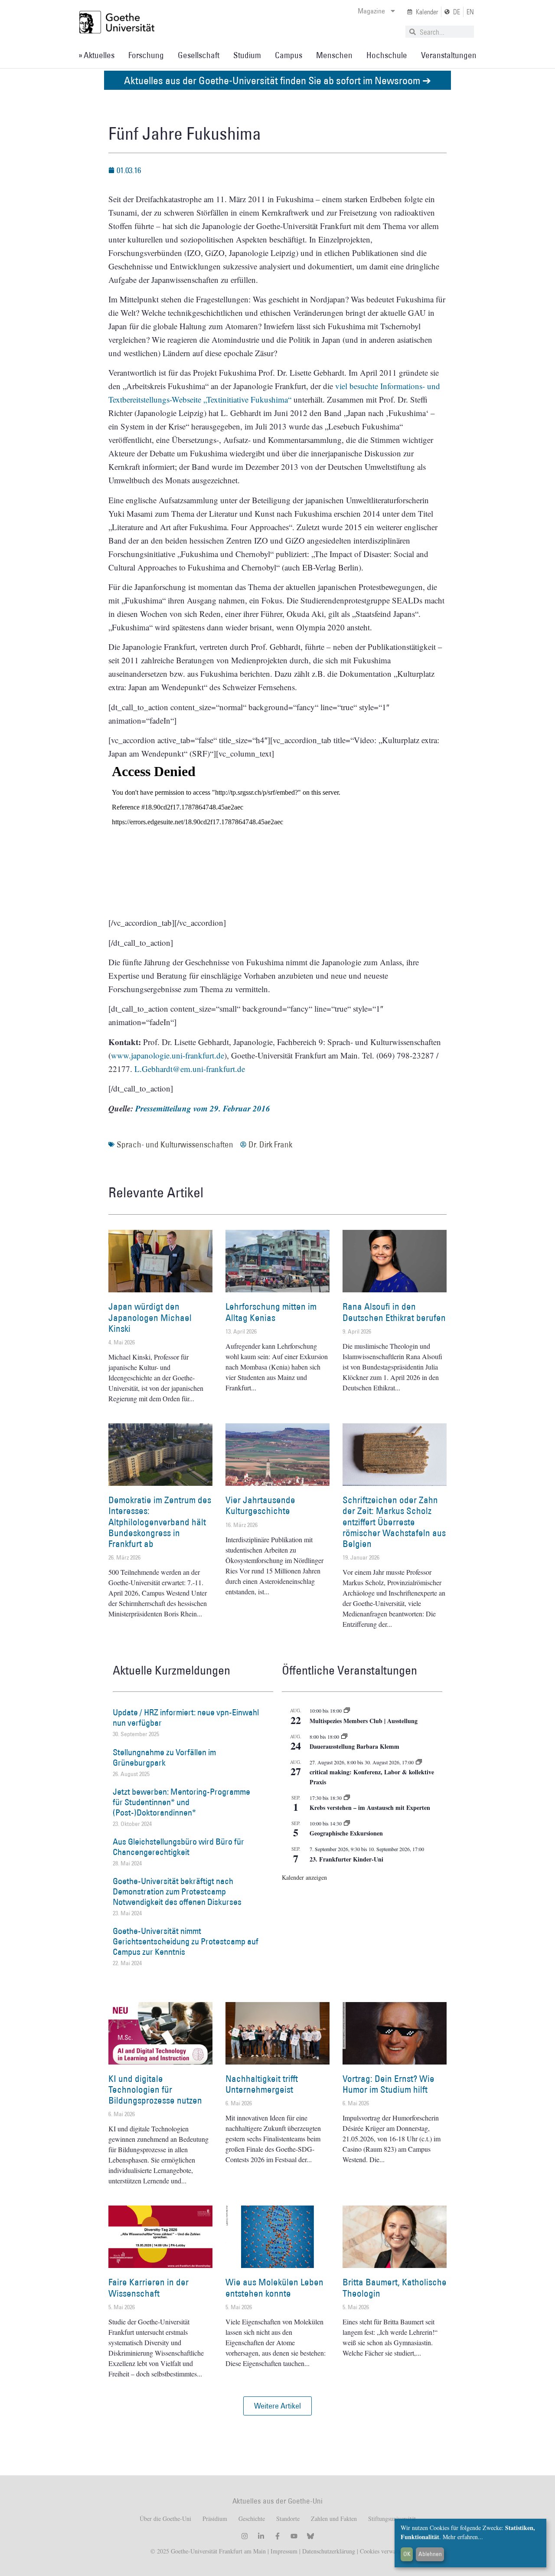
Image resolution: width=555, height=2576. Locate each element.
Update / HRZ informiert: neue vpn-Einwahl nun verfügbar (186, 1717)
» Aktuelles (96, 55)
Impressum (283, 2551)
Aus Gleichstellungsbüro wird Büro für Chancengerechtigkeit (178, 1847)
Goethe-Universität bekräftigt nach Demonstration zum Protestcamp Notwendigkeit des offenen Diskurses (177, 1891)
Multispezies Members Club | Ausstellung (364, 1721)
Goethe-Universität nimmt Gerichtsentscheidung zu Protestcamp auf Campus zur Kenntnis (186, 1941)
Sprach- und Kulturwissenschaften (175, 1144)
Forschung (146, 55)
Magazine (371, 11)
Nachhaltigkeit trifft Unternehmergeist (262, 2084)
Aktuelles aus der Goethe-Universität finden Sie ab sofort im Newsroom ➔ (277, 80)
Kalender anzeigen (304, 1877)
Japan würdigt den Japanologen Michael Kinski (150, 1317)
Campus (289, 55)
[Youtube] (294, 2536)
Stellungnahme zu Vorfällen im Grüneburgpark (164, 1757)
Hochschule (387, 55)
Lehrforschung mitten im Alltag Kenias (271, 1312)
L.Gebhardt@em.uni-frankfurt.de (190, 1069)
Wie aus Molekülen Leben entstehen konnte (274, 2288)
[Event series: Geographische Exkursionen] (347, 1823)
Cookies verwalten (382, 2551)
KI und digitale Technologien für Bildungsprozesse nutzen (155, 2089)
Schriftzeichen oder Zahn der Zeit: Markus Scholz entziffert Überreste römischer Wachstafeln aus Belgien (394, 1522)
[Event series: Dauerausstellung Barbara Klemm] (344, 1737)
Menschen (334, 55)
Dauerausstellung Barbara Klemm (354, 1746)
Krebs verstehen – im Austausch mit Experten (370, 1807)
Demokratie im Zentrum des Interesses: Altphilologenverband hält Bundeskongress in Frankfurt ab (160, 1522)
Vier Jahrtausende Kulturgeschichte (260, 1505)
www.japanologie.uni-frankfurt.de (168, 1055)
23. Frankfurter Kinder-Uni (346, 1859)
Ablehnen (430, 2554)
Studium (247, 55)
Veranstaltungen (449, 55)
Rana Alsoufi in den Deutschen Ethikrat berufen (394, 1312)
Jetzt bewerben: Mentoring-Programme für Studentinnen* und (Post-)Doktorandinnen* (181, 1802)
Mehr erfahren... (463, 2537)
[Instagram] (245, 2536)
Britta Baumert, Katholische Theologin (395, 2288)
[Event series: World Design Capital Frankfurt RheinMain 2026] (419, 1762)
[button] (277, 2406)
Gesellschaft (199, 55)
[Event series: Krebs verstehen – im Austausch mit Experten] (347, 1798)
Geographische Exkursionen (346, 1833)
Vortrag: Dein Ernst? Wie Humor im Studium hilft (388, 2084)
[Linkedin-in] (261, 2536)
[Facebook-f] (277, 2536)
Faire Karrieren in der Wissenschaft (149, 2288)
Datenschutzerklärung (329, 2551)
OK (407, 2554)
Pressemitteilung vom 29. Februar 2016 (203, 1108)
